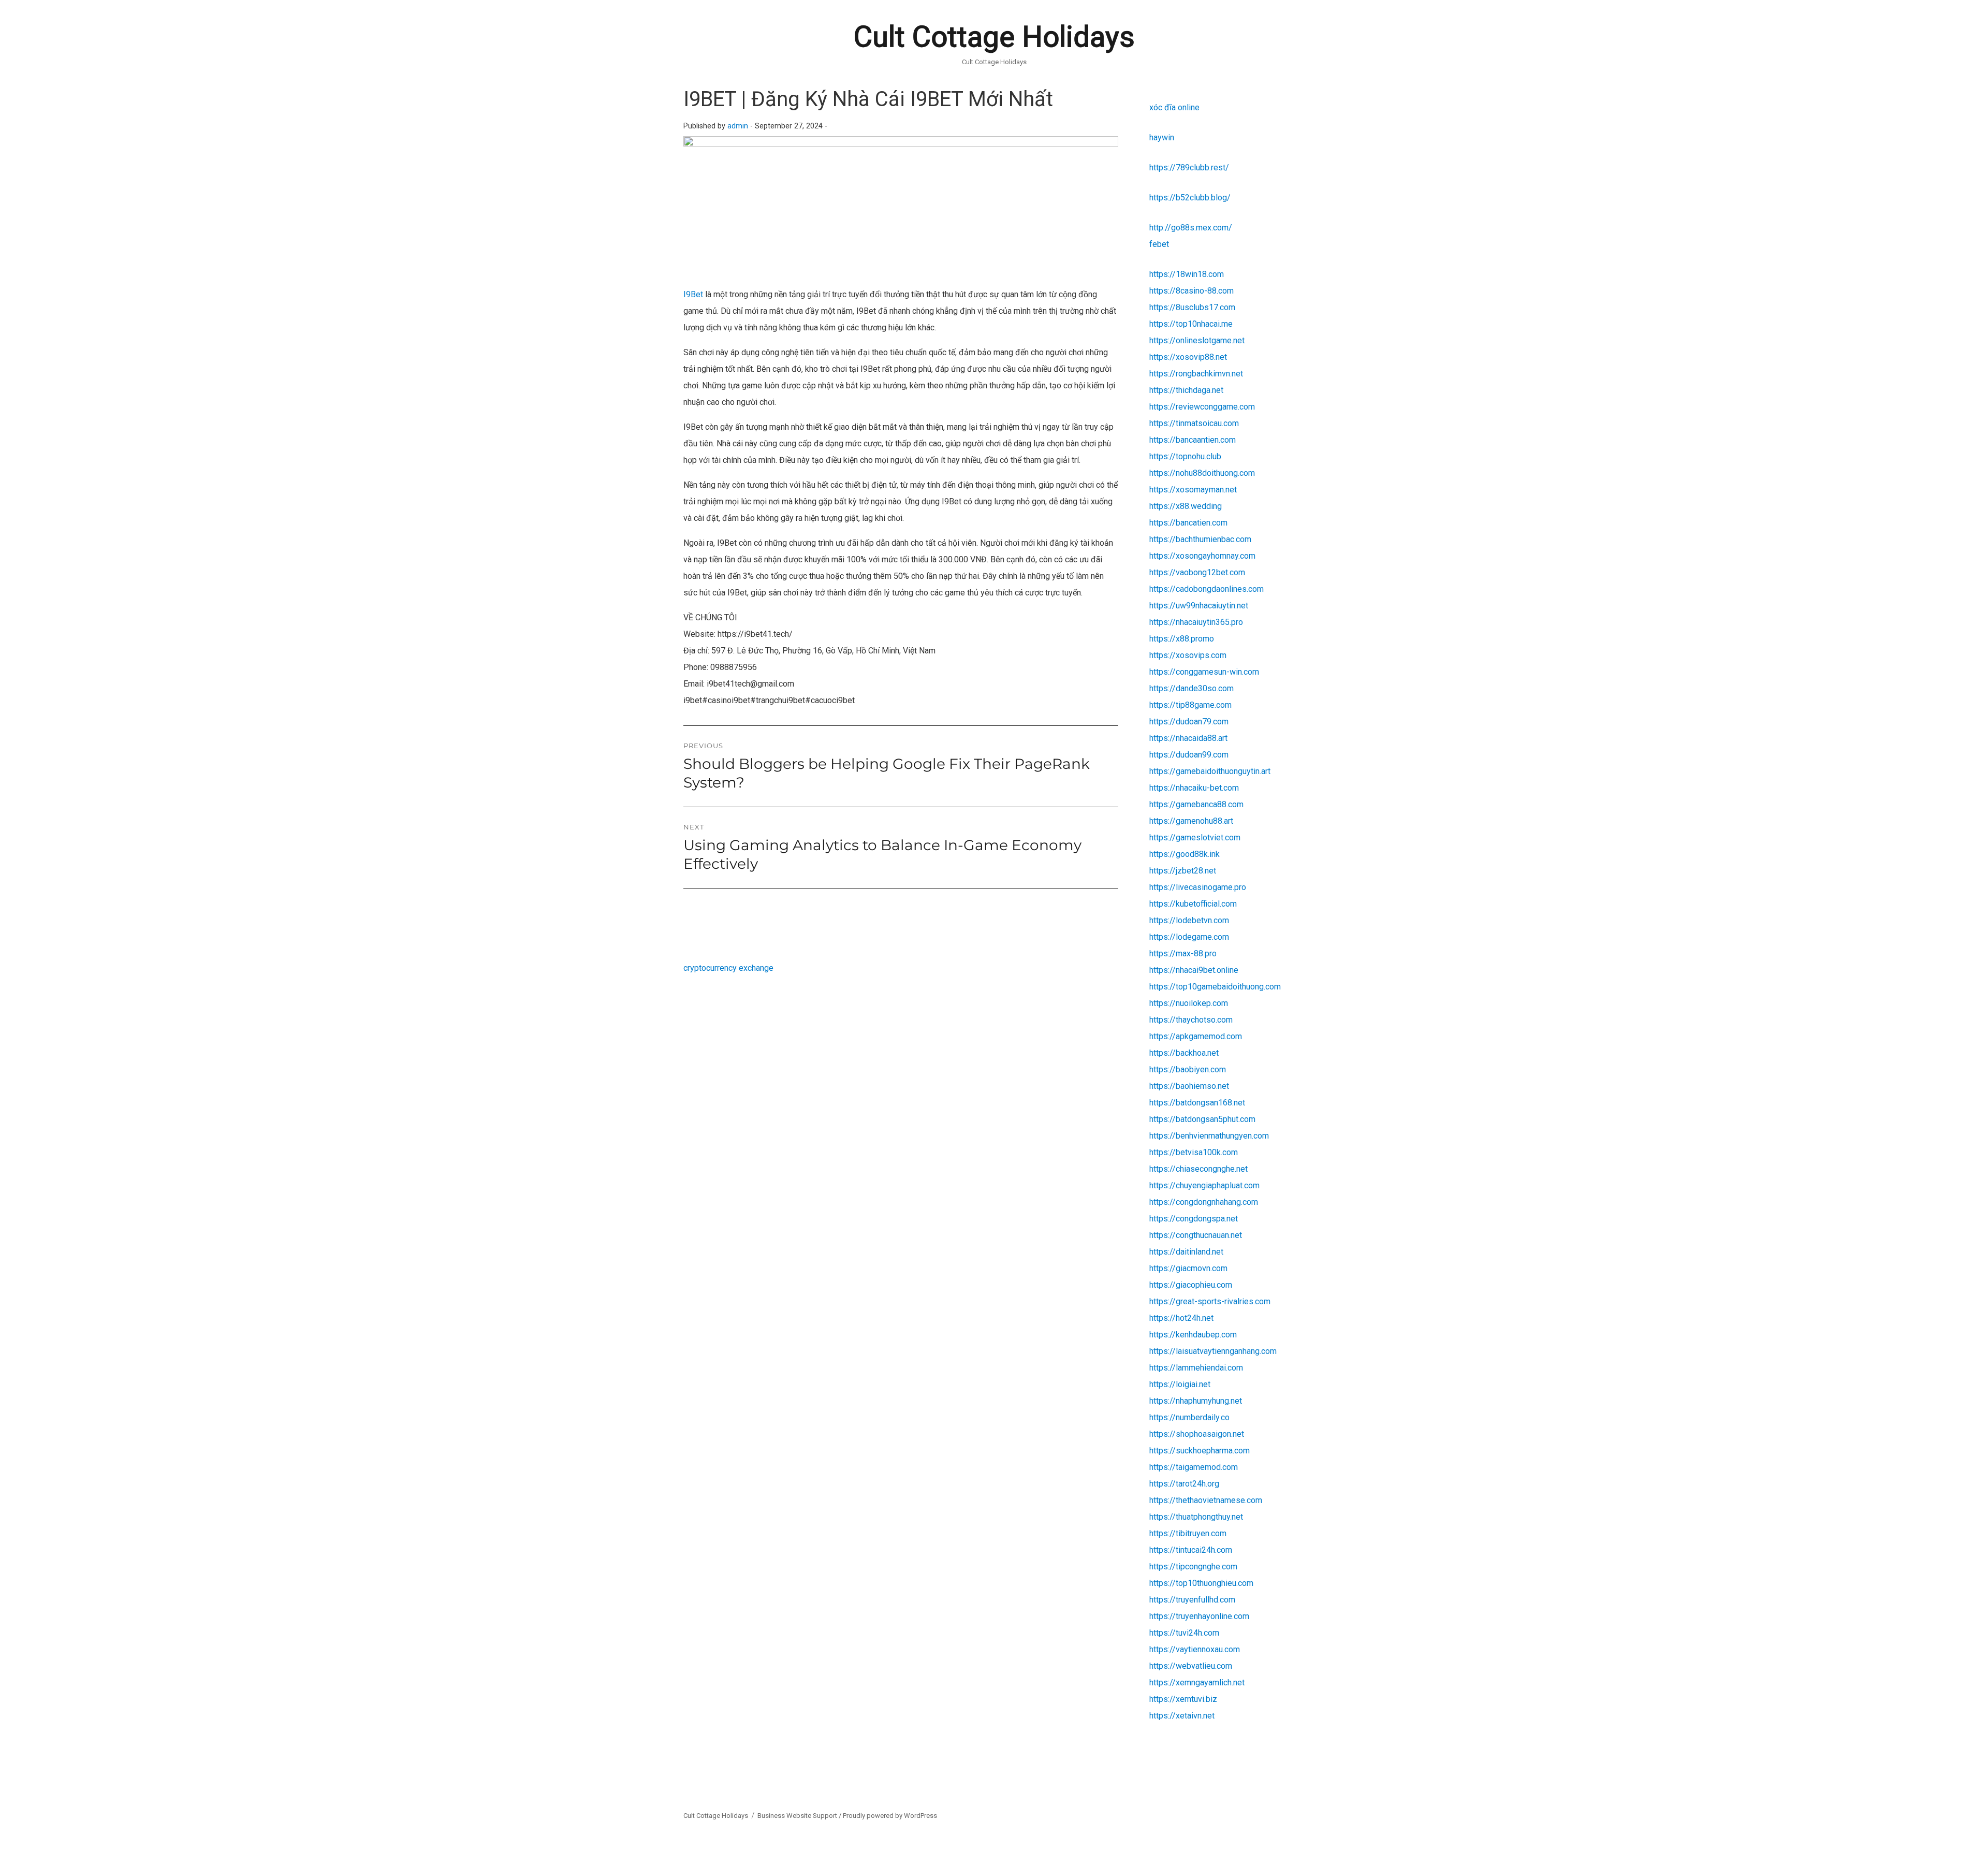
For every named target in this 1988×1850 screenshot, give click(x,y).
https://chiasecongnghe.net (1198, 1169)
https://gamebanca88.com (1196, 804)
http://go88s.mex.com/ (1191, 228)
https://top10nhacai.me (1191, 324)
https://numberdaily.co (1189, 1417)
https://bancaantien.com (1193, 440)
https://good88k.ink (1185, 854)
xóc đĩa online (1174, 107)
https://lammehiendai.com (1196, 1368)
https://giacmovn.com (1188, 1268)
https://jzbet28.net (1183, 871)
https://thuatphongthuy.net (1196, 1517)
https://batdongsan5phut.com (1202, 1119)
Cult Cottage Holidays (994, 37)
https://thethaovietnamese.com (1206, 1500)
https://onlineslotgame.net (1197, 340)
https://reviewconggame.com (1202, 407)
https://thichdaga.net (1186, 390)
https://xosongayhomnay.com (1202, 556)
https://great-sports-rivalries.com (1210, 1301)
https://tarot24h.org (1184, 1484)
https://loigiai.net (1180, 1384)
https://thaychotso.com (1191, 1020)
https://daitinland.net (1186, 1252)
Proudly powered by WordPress (890, 1816)
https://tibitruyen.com (1188, 1533)
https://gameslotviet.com (1195, 837)
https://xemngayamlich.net (1197, 1683)
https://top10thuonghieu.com (1201, 1583)
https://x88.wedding (1186, 506)
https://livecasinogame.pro (1198, 887)
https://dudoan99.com (1189, 755)
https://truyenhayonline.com (1199, 1616)
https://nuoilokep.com (1189, 1003)
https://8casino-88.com (1192, 291)
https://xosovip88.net (1188, 357)
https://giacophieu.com (1191, 1285)
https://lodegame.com (1189, 937)
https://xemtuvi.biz (1183, 1699)
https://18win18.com (1187, 274)
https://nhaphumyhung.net (1196, 1401)
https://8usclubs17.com (1192, 307)
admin (738, 126)
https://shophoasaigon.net (1197, 1434)
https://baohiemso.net (1189, 1086)
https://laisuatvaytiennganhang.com (1213, 1351)
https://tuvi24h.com (1184, 1633)
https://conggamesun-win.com (1204, 672)
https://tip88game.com (1190, 705)
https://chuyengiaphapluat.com (1204, 1185)
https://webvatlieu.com (1191, 1666)
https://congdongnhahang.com (1204, 1202)
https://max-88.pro (1183, 953)
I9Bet (693, 294)
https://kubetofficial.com (1193, 904)
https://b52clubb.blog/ (1190, 198)
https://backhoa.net (1184, 1053)
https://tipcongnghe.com (1193, 1567)
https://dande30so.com (1192, 688)
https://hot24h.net (1181, 1318)
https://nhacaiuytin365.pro (1196, 622)
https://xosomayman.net (1193, 490)
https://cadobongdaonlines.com (1207, 589)
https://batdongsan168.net (1197, 1103)
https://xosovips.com (1188, 655)
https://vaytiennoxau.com (1195, 1649)
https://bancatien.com (1188, 523)
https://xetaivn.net (1182, 1716)
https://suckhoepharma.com (1200, 1451)
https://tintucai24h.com (1191, 1550)
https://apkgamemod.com (1196, 1036)
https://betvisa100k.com (1194, 1152)
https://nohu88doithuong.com (1202, 473)
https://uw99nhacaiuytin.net (1199, 606)
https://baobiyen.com (1188, 1069)
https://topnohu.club (1185, 456)
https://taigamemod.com (1194, 1467)
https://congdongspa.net (1194, 1219)
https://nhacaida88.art (1188, 738)
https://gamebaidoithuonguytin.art (1210, 771)
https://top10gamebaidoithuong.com (1215, 987)
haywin (1162, 137)
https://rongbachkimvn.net (1196, 374)
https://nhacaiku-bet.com (1194, 788)
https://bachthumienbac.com (1200, 539)
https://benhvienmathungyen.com (1209, 1136)
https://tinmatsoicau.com (1194, 423)
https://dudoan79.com (1189, 722)
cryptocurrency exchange (728, 968)
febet (1159, 244)
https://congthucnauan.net (1196, 1235)
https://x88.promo (1182, 639)
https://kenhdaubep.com (1193, 1335)
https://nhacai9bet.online (1194, 970)
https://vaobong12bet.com (1197, 572)
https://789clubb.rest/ (1189, 167)
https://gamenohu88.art (1191, 821)
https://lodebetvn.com (1189, 920)
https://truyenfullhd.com (1192, 1600)
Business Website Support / (800, 1816)
